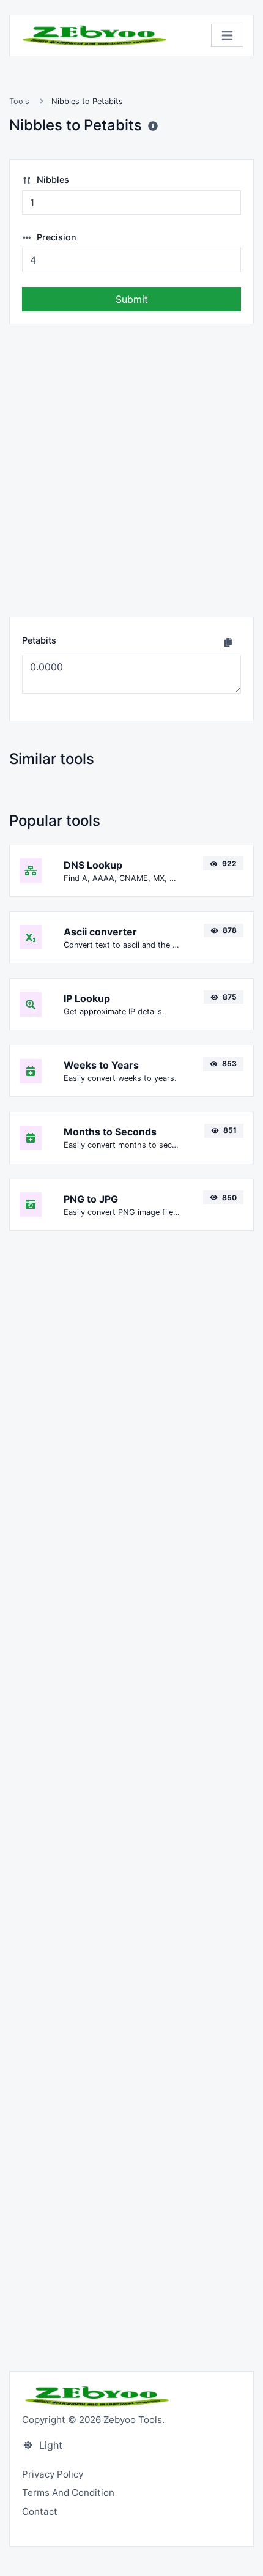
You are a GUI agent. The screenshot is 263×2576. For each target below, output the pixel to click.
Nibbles (52, 180)
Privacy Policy (53, 2474)
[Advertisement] (131, 470)
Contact (40, 2511)
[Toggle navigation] (227, 36)
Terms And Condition (68, 2492)
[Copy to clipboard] (228, 642)
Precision (55, 237)
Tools (19, 101)
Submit (132, 299)
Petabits (39, 640)
